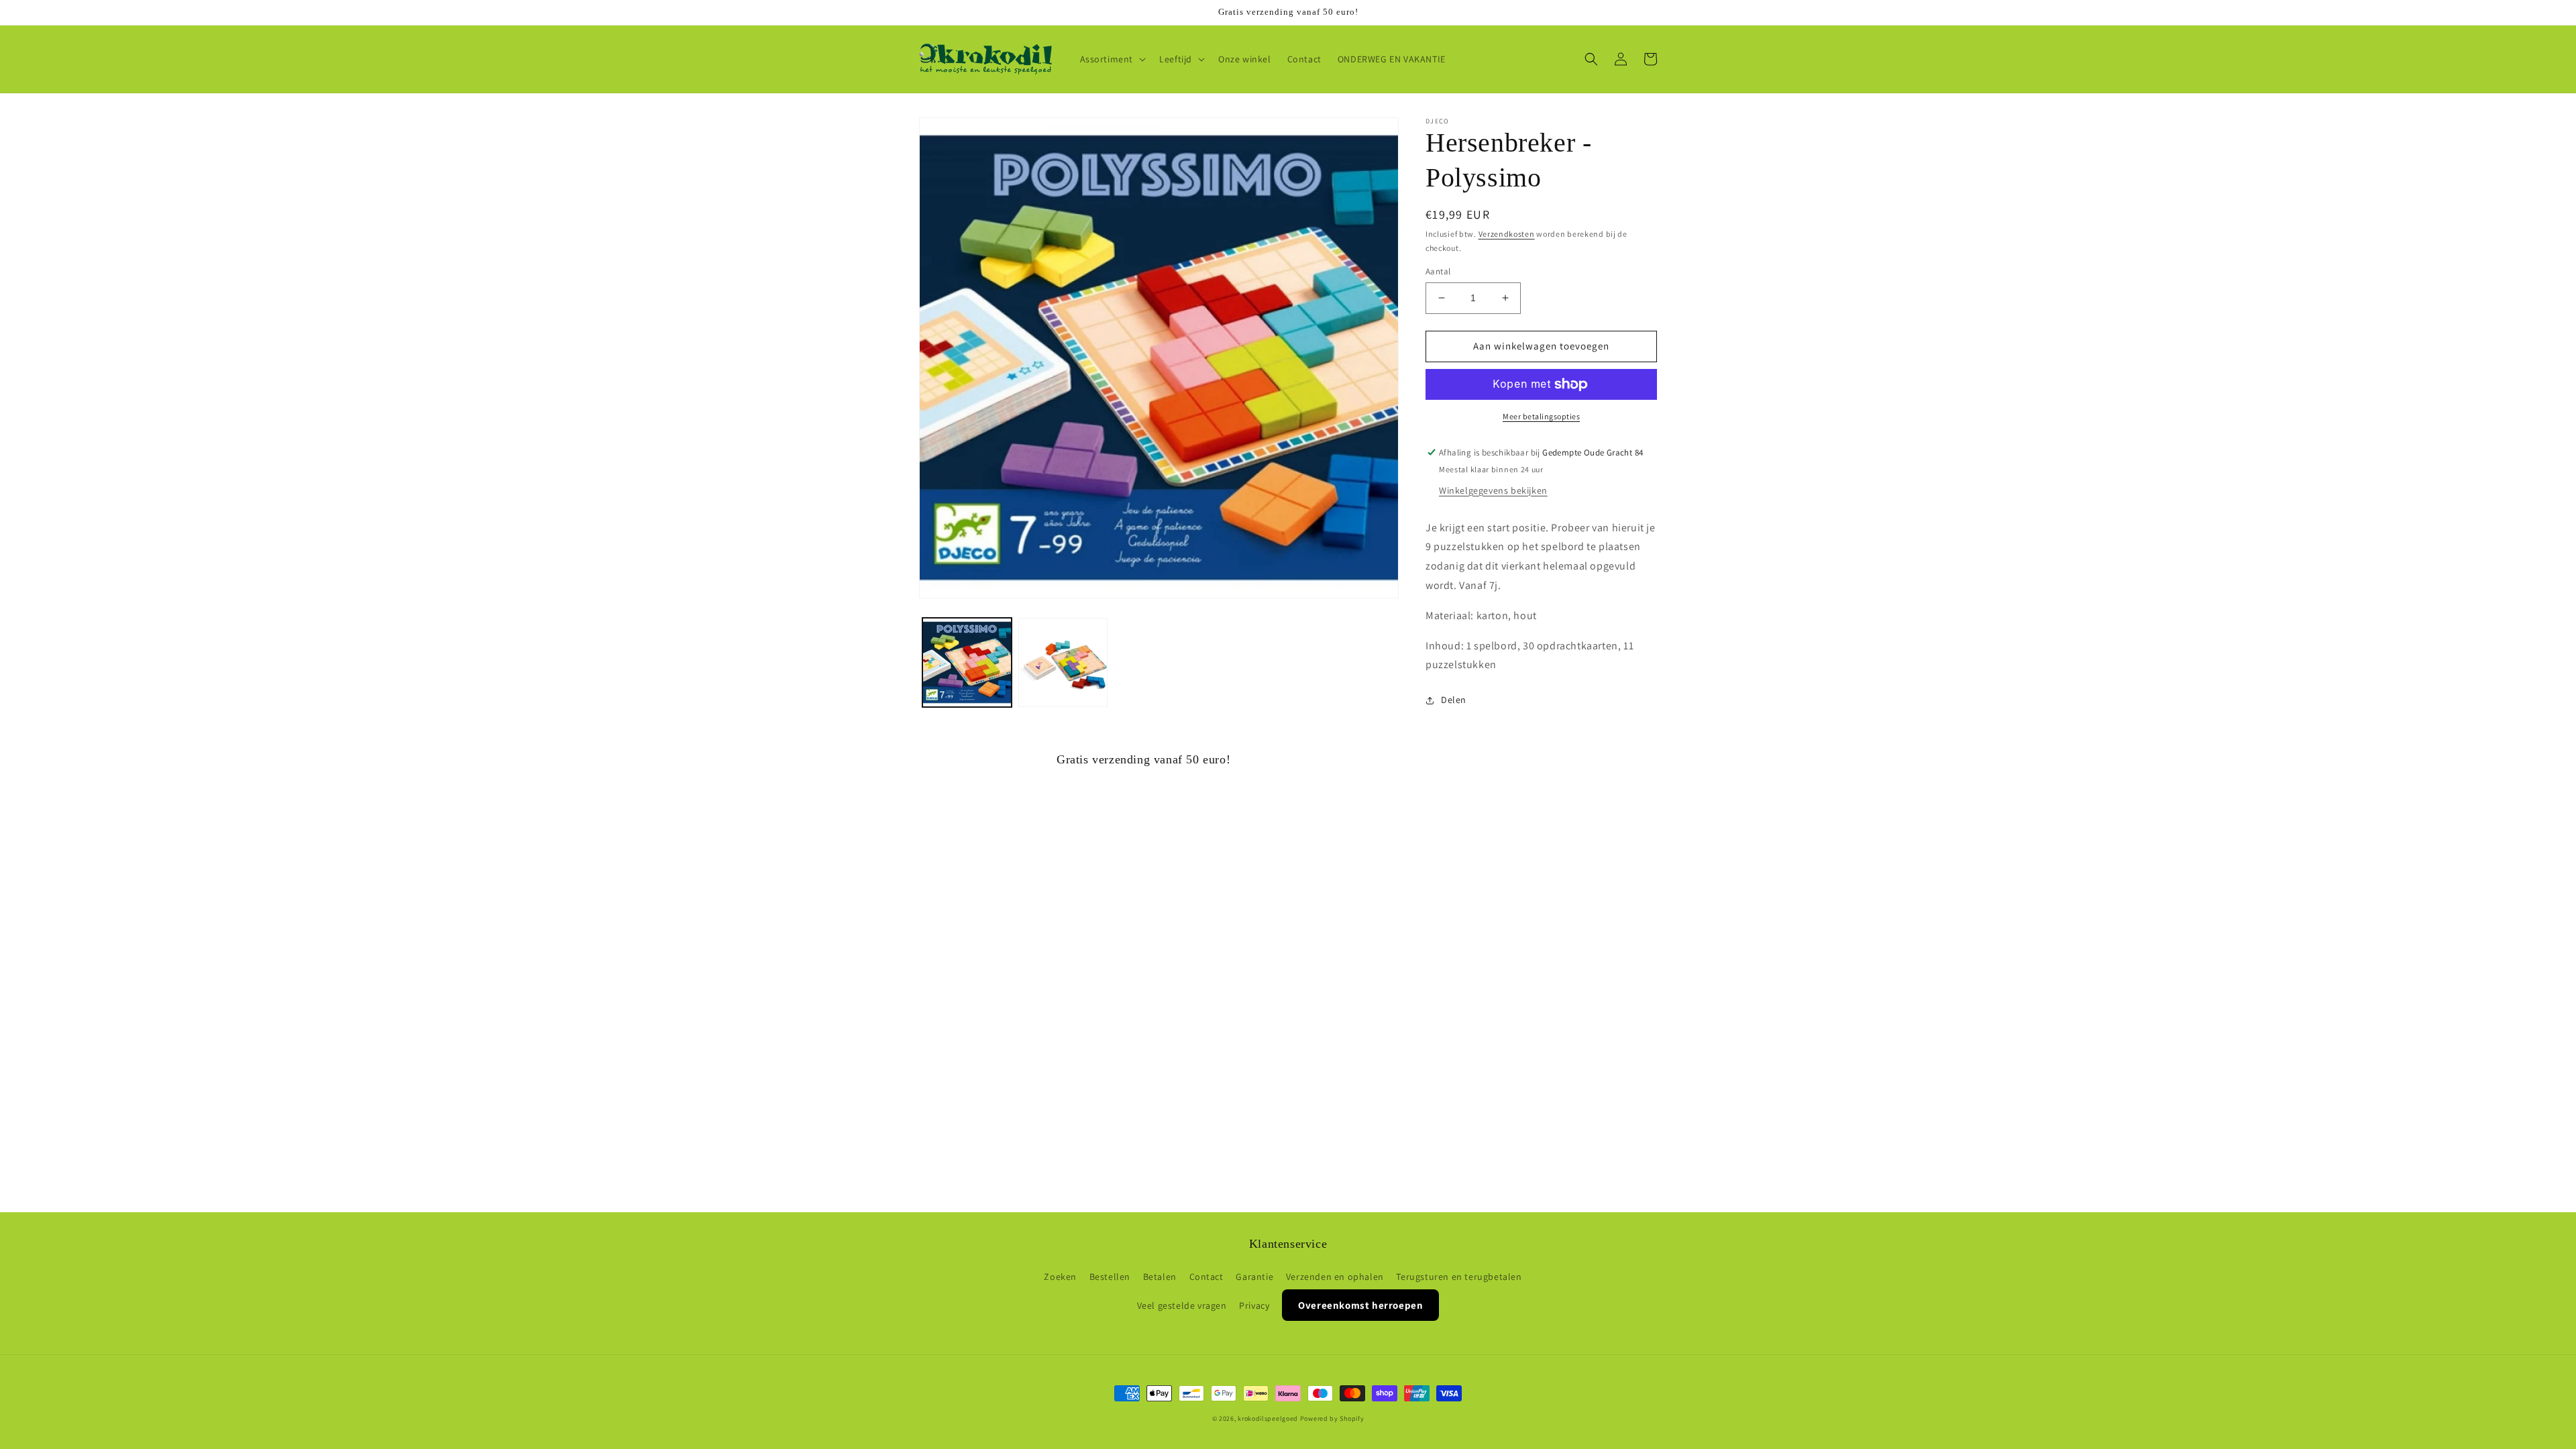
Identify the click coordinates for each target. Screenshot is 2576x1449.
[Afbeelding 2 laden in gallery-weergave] (1063, 662)
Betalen (1160, 1277)
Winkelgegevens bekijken (1493, 490)
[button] (1112, 59)
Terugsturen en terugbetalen (1459, 1277)
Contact (1206, 1277)
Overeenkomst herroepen (1360, 1305)
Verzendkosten (1507, 234)
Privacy (1254, 1305)
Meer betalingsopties (1541, 416)
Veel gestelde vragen (1182, 1305)
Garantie (1254, 1277)
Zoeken (1060, 1277)
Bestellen (1110, 1277)
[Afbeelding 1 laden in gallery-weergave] (967, 662)
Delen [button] (1454, 700)
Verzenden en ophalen (1335, 1277)
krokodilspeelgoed (1268, 1418)
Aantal (1438, 271)
